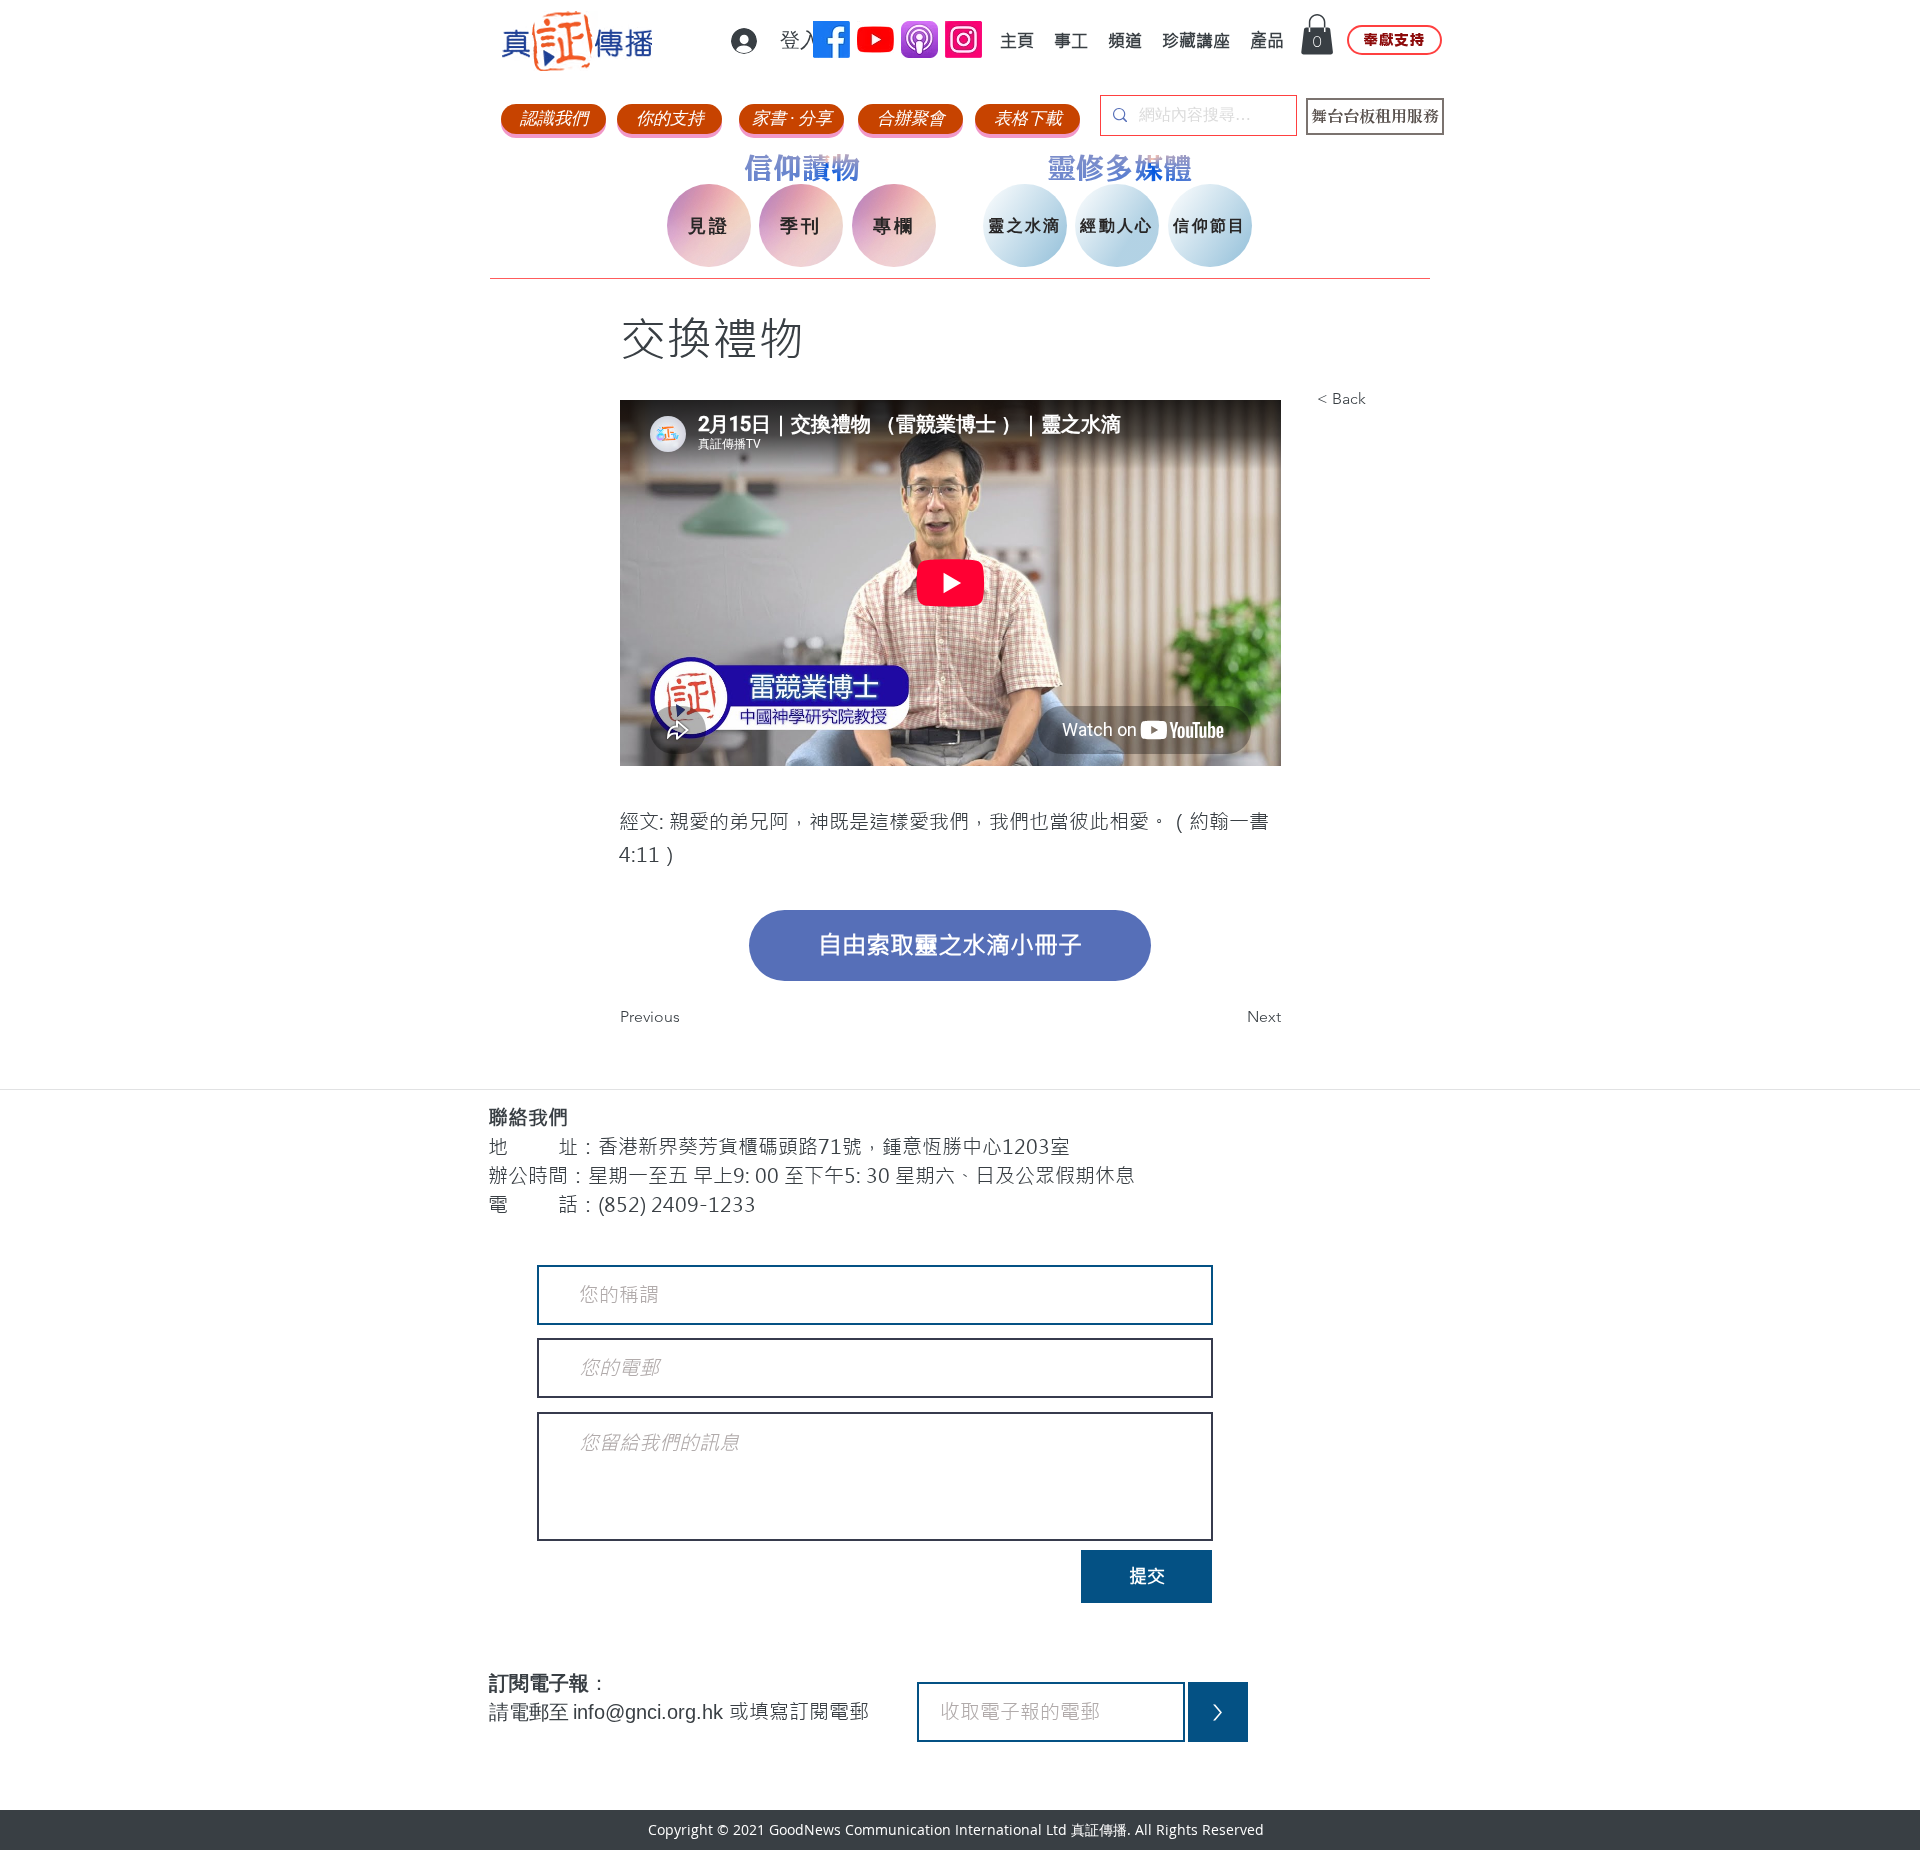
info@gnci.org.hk (651, 1712)
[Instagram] (963, 39)
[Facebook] (831, 39)
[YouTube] (875, 39)
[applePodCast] (919, 39)
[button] (1317, 34)
